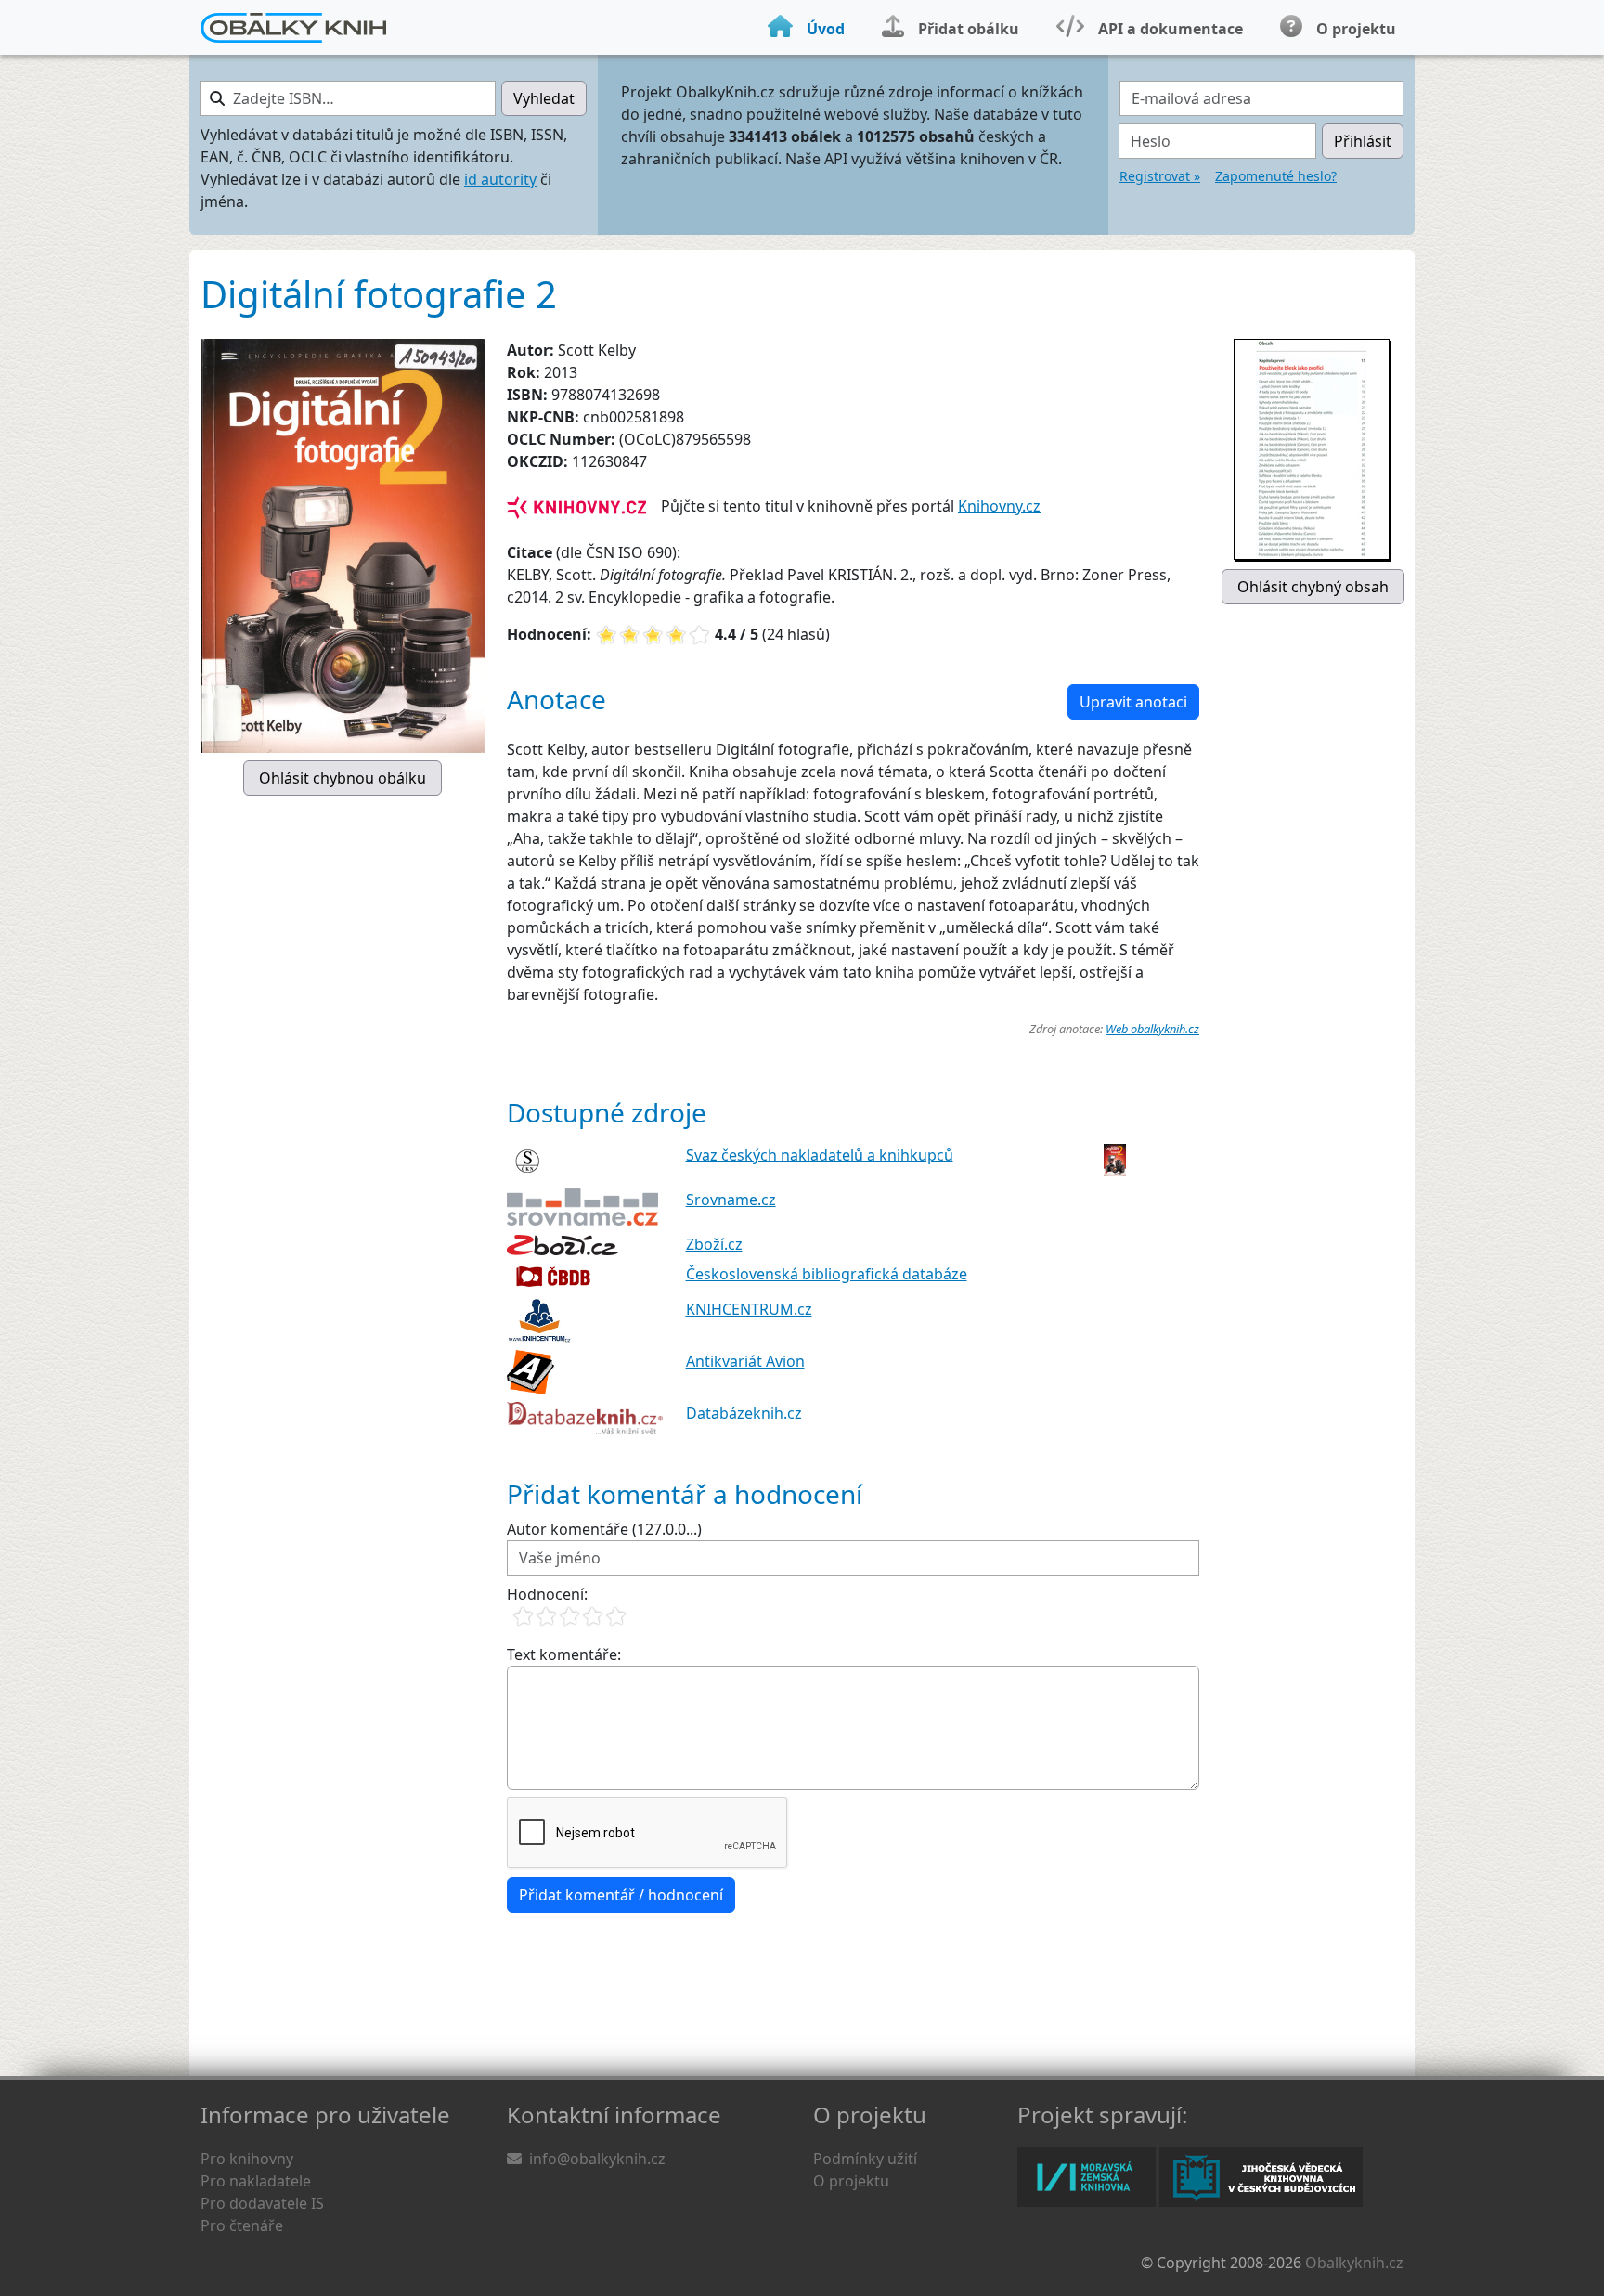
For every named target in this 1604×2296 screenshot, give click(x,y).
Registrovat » (1160, 176)
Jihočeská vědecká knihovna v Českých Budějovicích (1261, 2177)
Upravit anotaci (1133, 702)
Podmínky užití (865, 2159)
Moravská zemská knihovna (1087, 2177)
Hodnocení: (547, 1594)
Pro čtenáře (242, 2225)
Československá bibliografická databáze (827, 1274)
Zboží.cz (714, 1244)
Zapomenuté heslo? (1276, 176)
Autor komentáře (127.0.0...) (604, 1529)
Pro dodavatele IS (262, 2203)
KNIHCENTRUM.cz (749, 1309)
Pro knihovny (247, 2159)
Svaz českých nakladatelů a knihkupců (820, 1155)
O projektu (851, 2181)
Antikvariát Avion (745, 1361)
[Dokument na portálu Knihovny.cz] (576, 506)
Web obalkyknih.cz (1152, 1029)
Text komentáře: (564, 1654)
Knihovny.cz (999, 506)
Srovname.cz (731, 1200)
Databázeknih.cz (744, 1413)
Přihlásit (1363, 141)
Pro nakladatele (256, 2181)
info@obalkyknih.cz (597, 2159)
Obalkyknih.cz (1354, 2263)
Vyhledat (544, 98)
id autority (500, 179)
